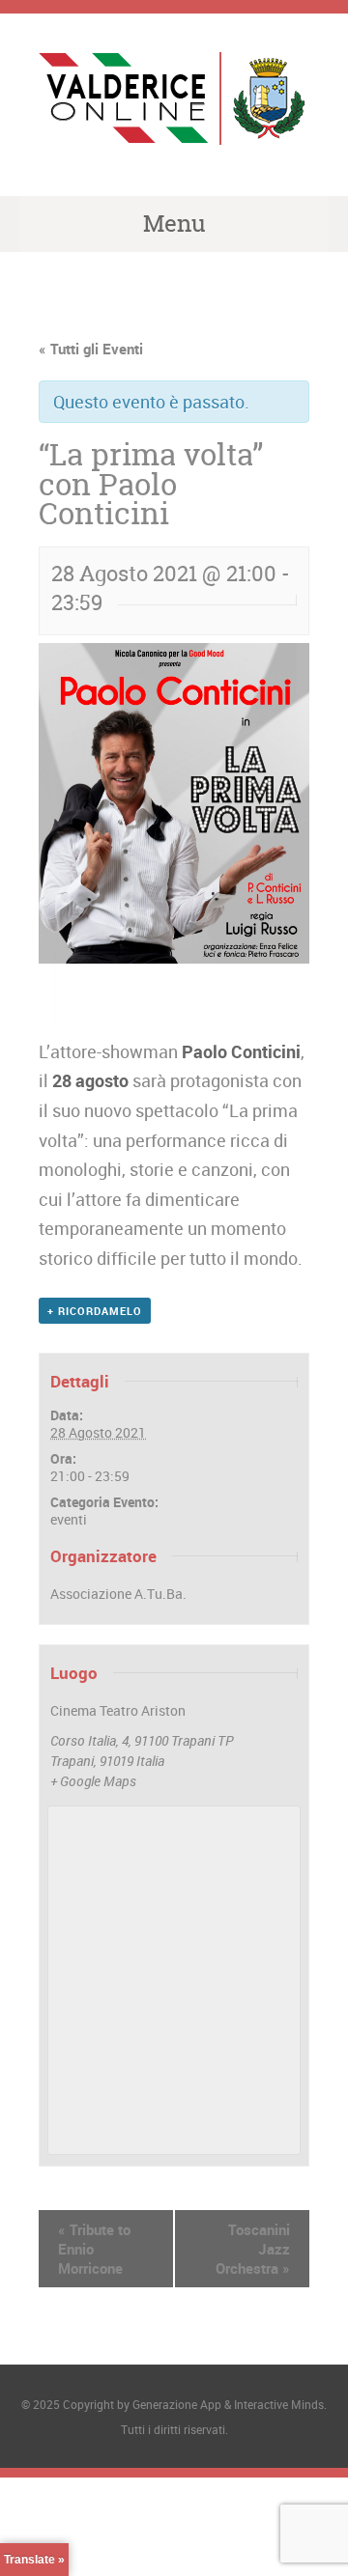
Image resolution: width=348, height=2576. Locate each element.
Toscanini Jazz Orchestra (253, 2249)
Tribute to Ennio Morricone (94, 2249)
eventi (69, 1519)
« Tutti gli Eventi (91, 349)
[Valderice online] (174, 129)
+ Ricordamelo (95, 1311)
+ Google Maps (93, 1781)
